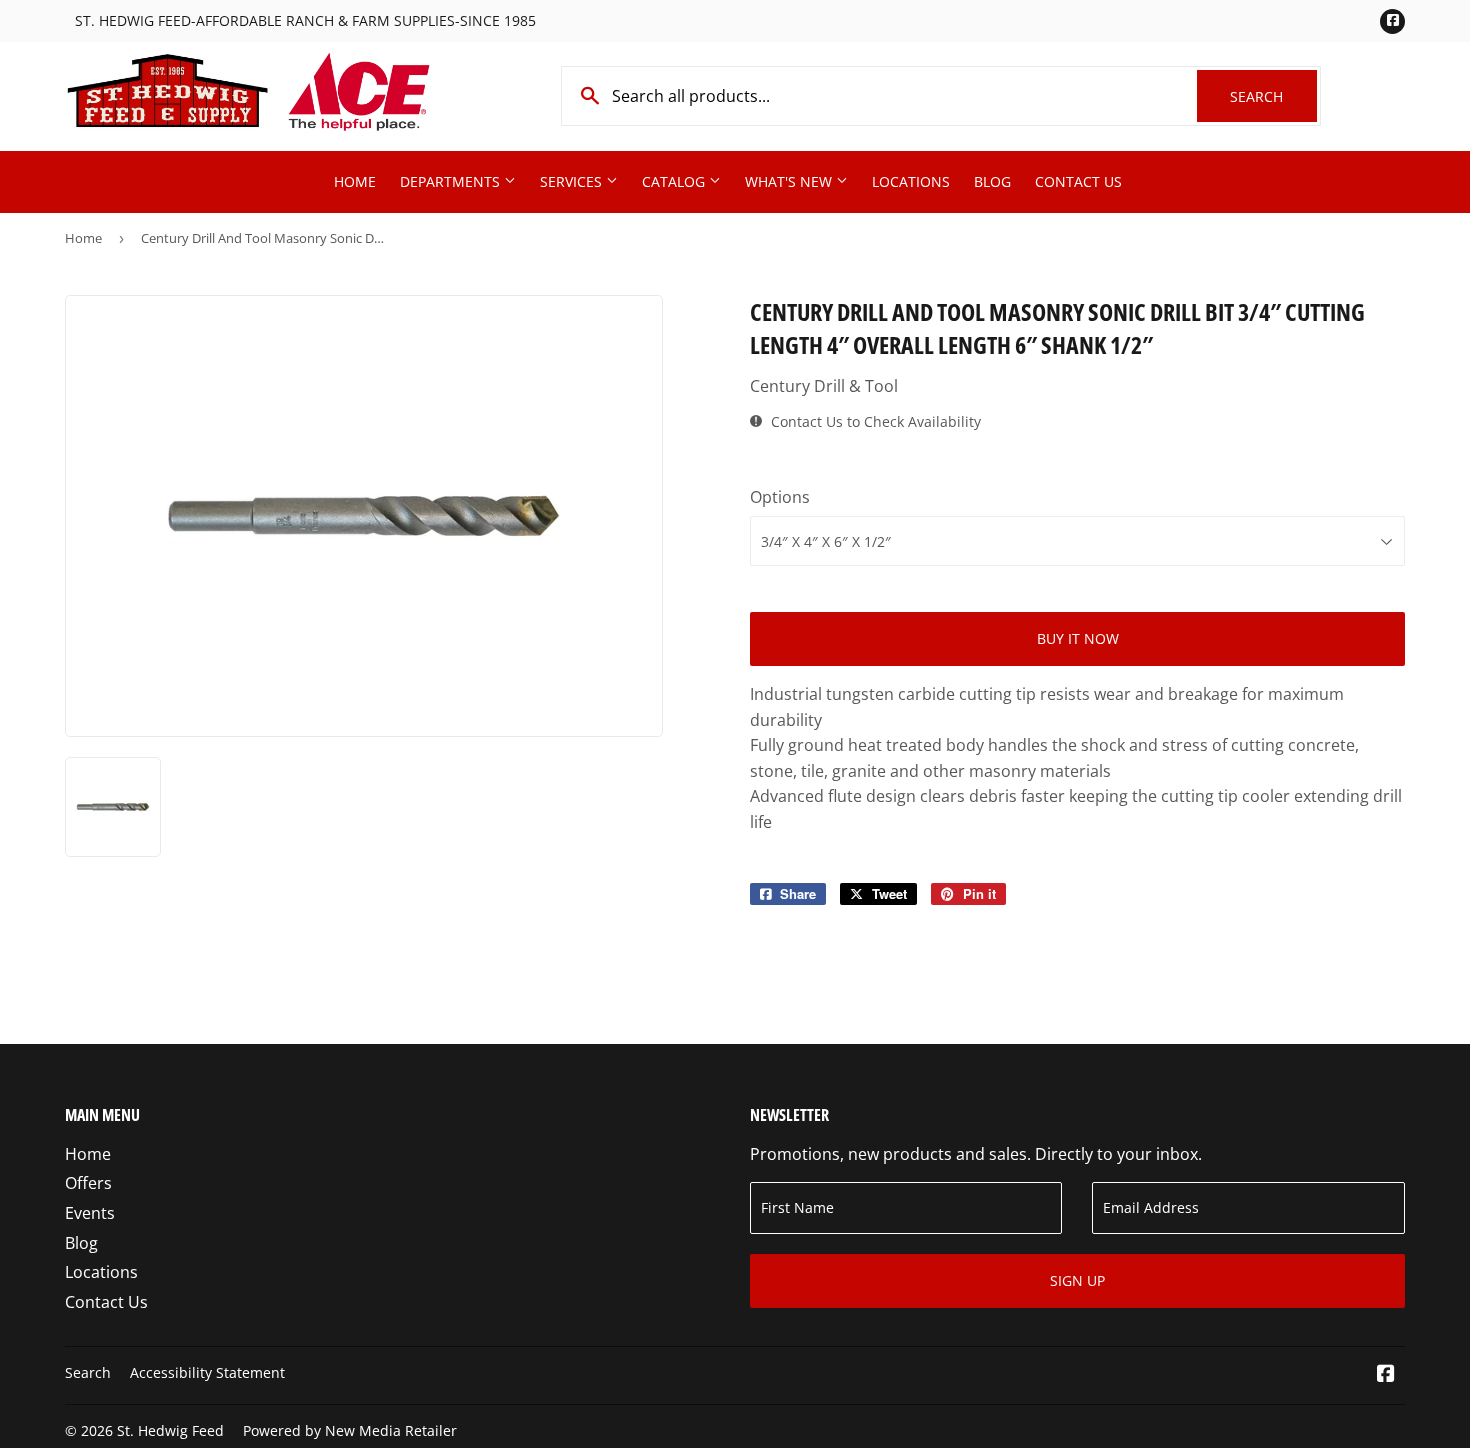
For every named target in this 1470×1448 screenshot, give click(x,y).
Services (573, 181)
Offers (88, 1183)
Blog (992, 181)
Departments (452, 181)
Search (1273, 96)
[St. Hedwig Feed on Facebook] (1386, 1375)
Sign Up (1077, 1280)
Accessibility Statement (207, 1372)
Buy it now (1078, 638)
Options (780, 497)
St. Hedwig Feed (170, 1430)
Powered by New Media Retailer (350, 1430)
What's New (790, 181)
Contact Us (1078, 181)
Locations (911, 181)
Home (355, 181)
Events (90, 1213)
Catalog (675, 181)
